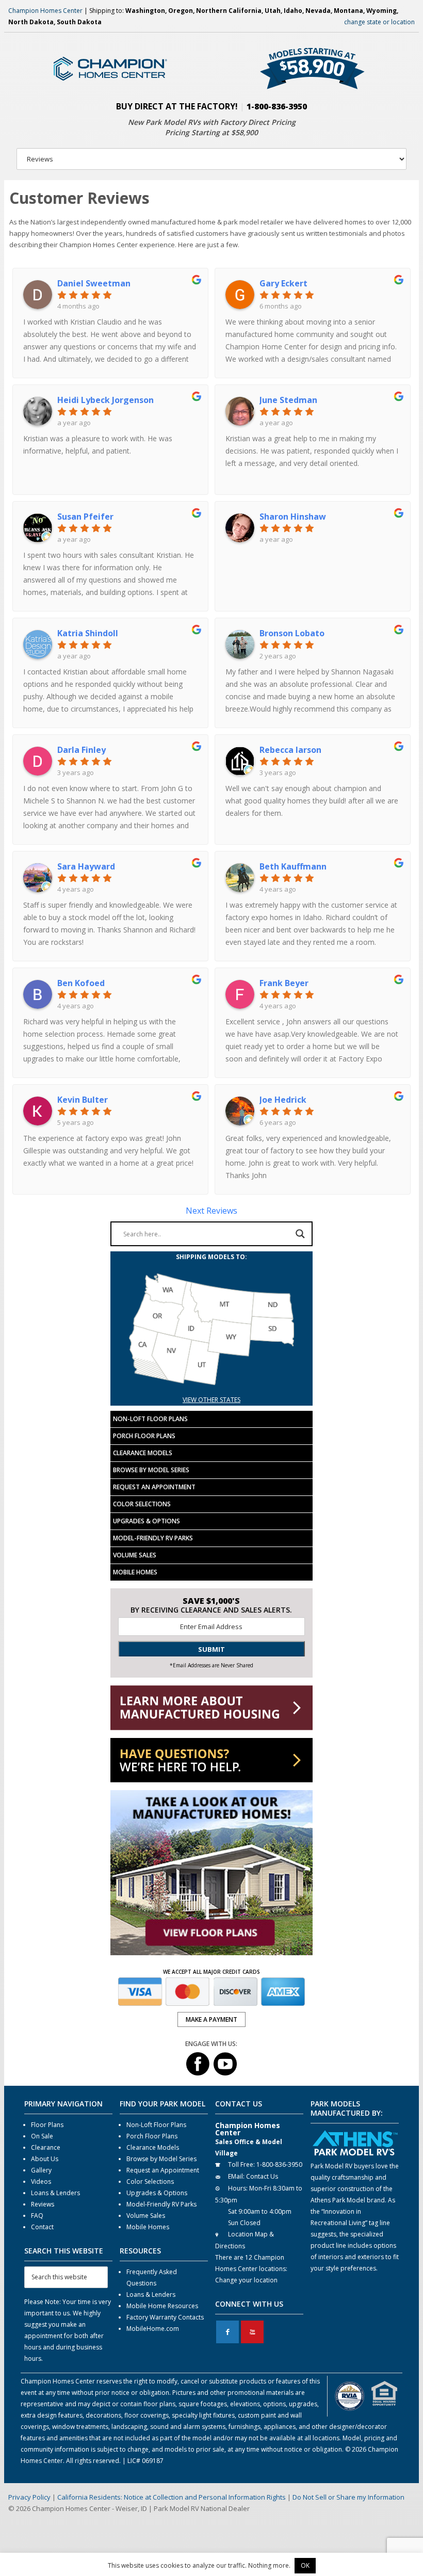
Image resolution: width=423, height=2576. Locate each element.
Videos (41, 2181)
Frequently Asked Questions (152, 2277)
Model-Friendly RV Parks (153, 1538)
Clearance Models (143, 1453)
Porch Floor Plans (144, 1436)
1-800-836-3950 (277, 106)
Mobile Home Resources (162, 2306)
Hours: (238, 2188)
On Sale (42, 2136)
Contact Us (262, 2176)
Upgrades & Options (147, 1521)
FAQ (37, 2216)
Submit (211, 1649)
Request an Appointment (154, 1487)
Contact (42, 2227)
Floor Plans (47, 2125)
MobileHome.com (153, 2329)
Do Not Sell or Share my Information (348, 2497)
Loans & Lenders (55, 2193)
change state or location (379, 22)
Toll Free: (241, 2164)
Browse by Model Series (151, 1470)
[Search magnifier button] (300, 1234)
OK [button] (305, 2565)
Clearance (46, 2147)
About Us (45, 2159)
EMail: (236, 2176)
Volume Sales (135, 1555)
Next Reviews (211, 1211)
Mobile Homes (135, 1572)
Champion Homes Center (45, 11)
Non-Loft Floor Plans (150, 1419)
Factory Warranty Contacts (165, 2317)
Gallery (41, 2170)
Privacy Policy (29, 2497)
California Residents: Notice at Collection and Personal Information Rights (172, 2497)
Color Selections (142, 1504)
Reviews (43, 2204)
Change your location (246, 2280)
